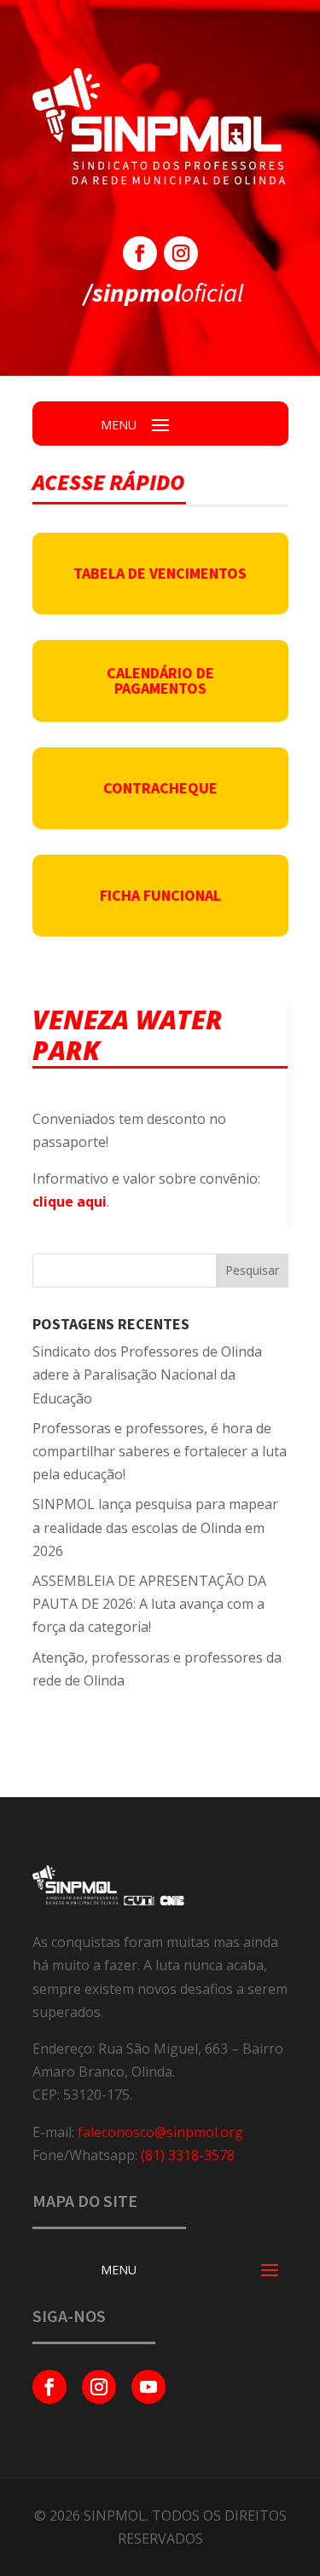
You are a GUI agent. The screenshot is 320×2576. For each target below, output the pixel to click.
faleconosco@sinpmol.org (160, 2132)
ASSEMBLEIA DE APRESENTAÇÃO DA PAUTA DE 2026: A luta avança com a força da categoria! (149, 1604)
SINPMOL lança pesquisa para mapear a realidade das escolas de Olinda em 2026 (155, 1527)
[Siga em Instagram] (181, 253)
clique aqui (70, 1202)
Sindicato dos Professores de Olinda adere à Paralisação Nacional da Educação (147, 1374)
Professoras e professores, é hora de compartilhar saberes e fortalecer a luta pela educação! (160, 1451)
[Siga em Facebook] (140, 253)
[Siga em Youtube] (148, 2387)
